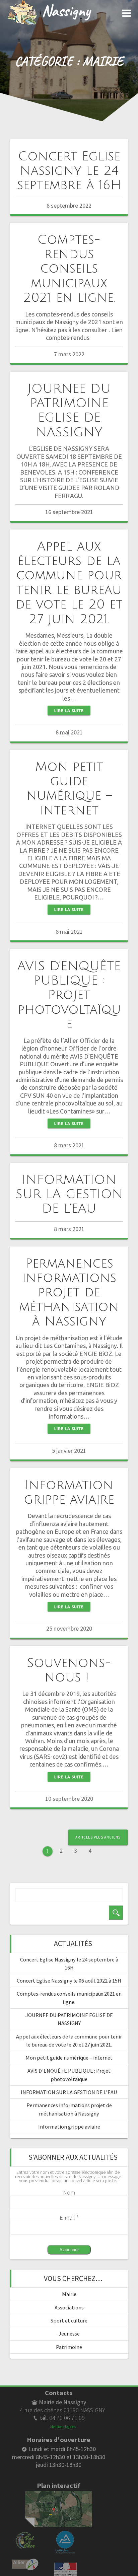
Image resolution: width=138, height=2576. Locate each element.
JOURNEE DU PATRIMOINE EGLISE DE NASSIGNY (69, 411)
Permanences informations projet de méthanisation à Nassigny (69, 1293)
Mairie (69, 2294)
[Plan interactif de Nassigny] (59, 2495)
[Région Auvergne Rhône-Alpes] (65, 2534)
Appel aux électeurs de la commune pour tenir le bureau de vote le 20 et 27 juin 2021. (69, 583)
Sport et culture (69, 2320)
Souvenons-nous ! (69, 1670)
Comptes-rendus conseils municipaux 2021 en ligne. (69, 269)
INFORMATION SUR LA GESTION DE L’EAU (69, 1194)
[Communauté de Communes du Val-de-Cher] (25, 2534)
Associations (69, 2307)
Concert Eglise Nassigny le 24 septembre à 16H (69, 171)
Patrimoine (69, 2347)
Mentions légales (63, 2427)
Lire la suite (69, 710)
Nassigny (66, 10)
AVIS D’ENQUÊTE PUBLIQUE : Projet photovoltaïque (69, 995)
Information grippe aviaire (69, 1492)
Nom (69, 2192)
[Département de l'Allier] (25, 2562)
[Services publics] (65, 2566)
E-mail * (69, 2217)
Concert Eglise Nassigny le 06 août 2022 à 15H (69, 1981)
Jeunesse (69, 2334)
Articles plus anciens (98, 1837)
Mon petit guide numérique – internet (69, 789)
